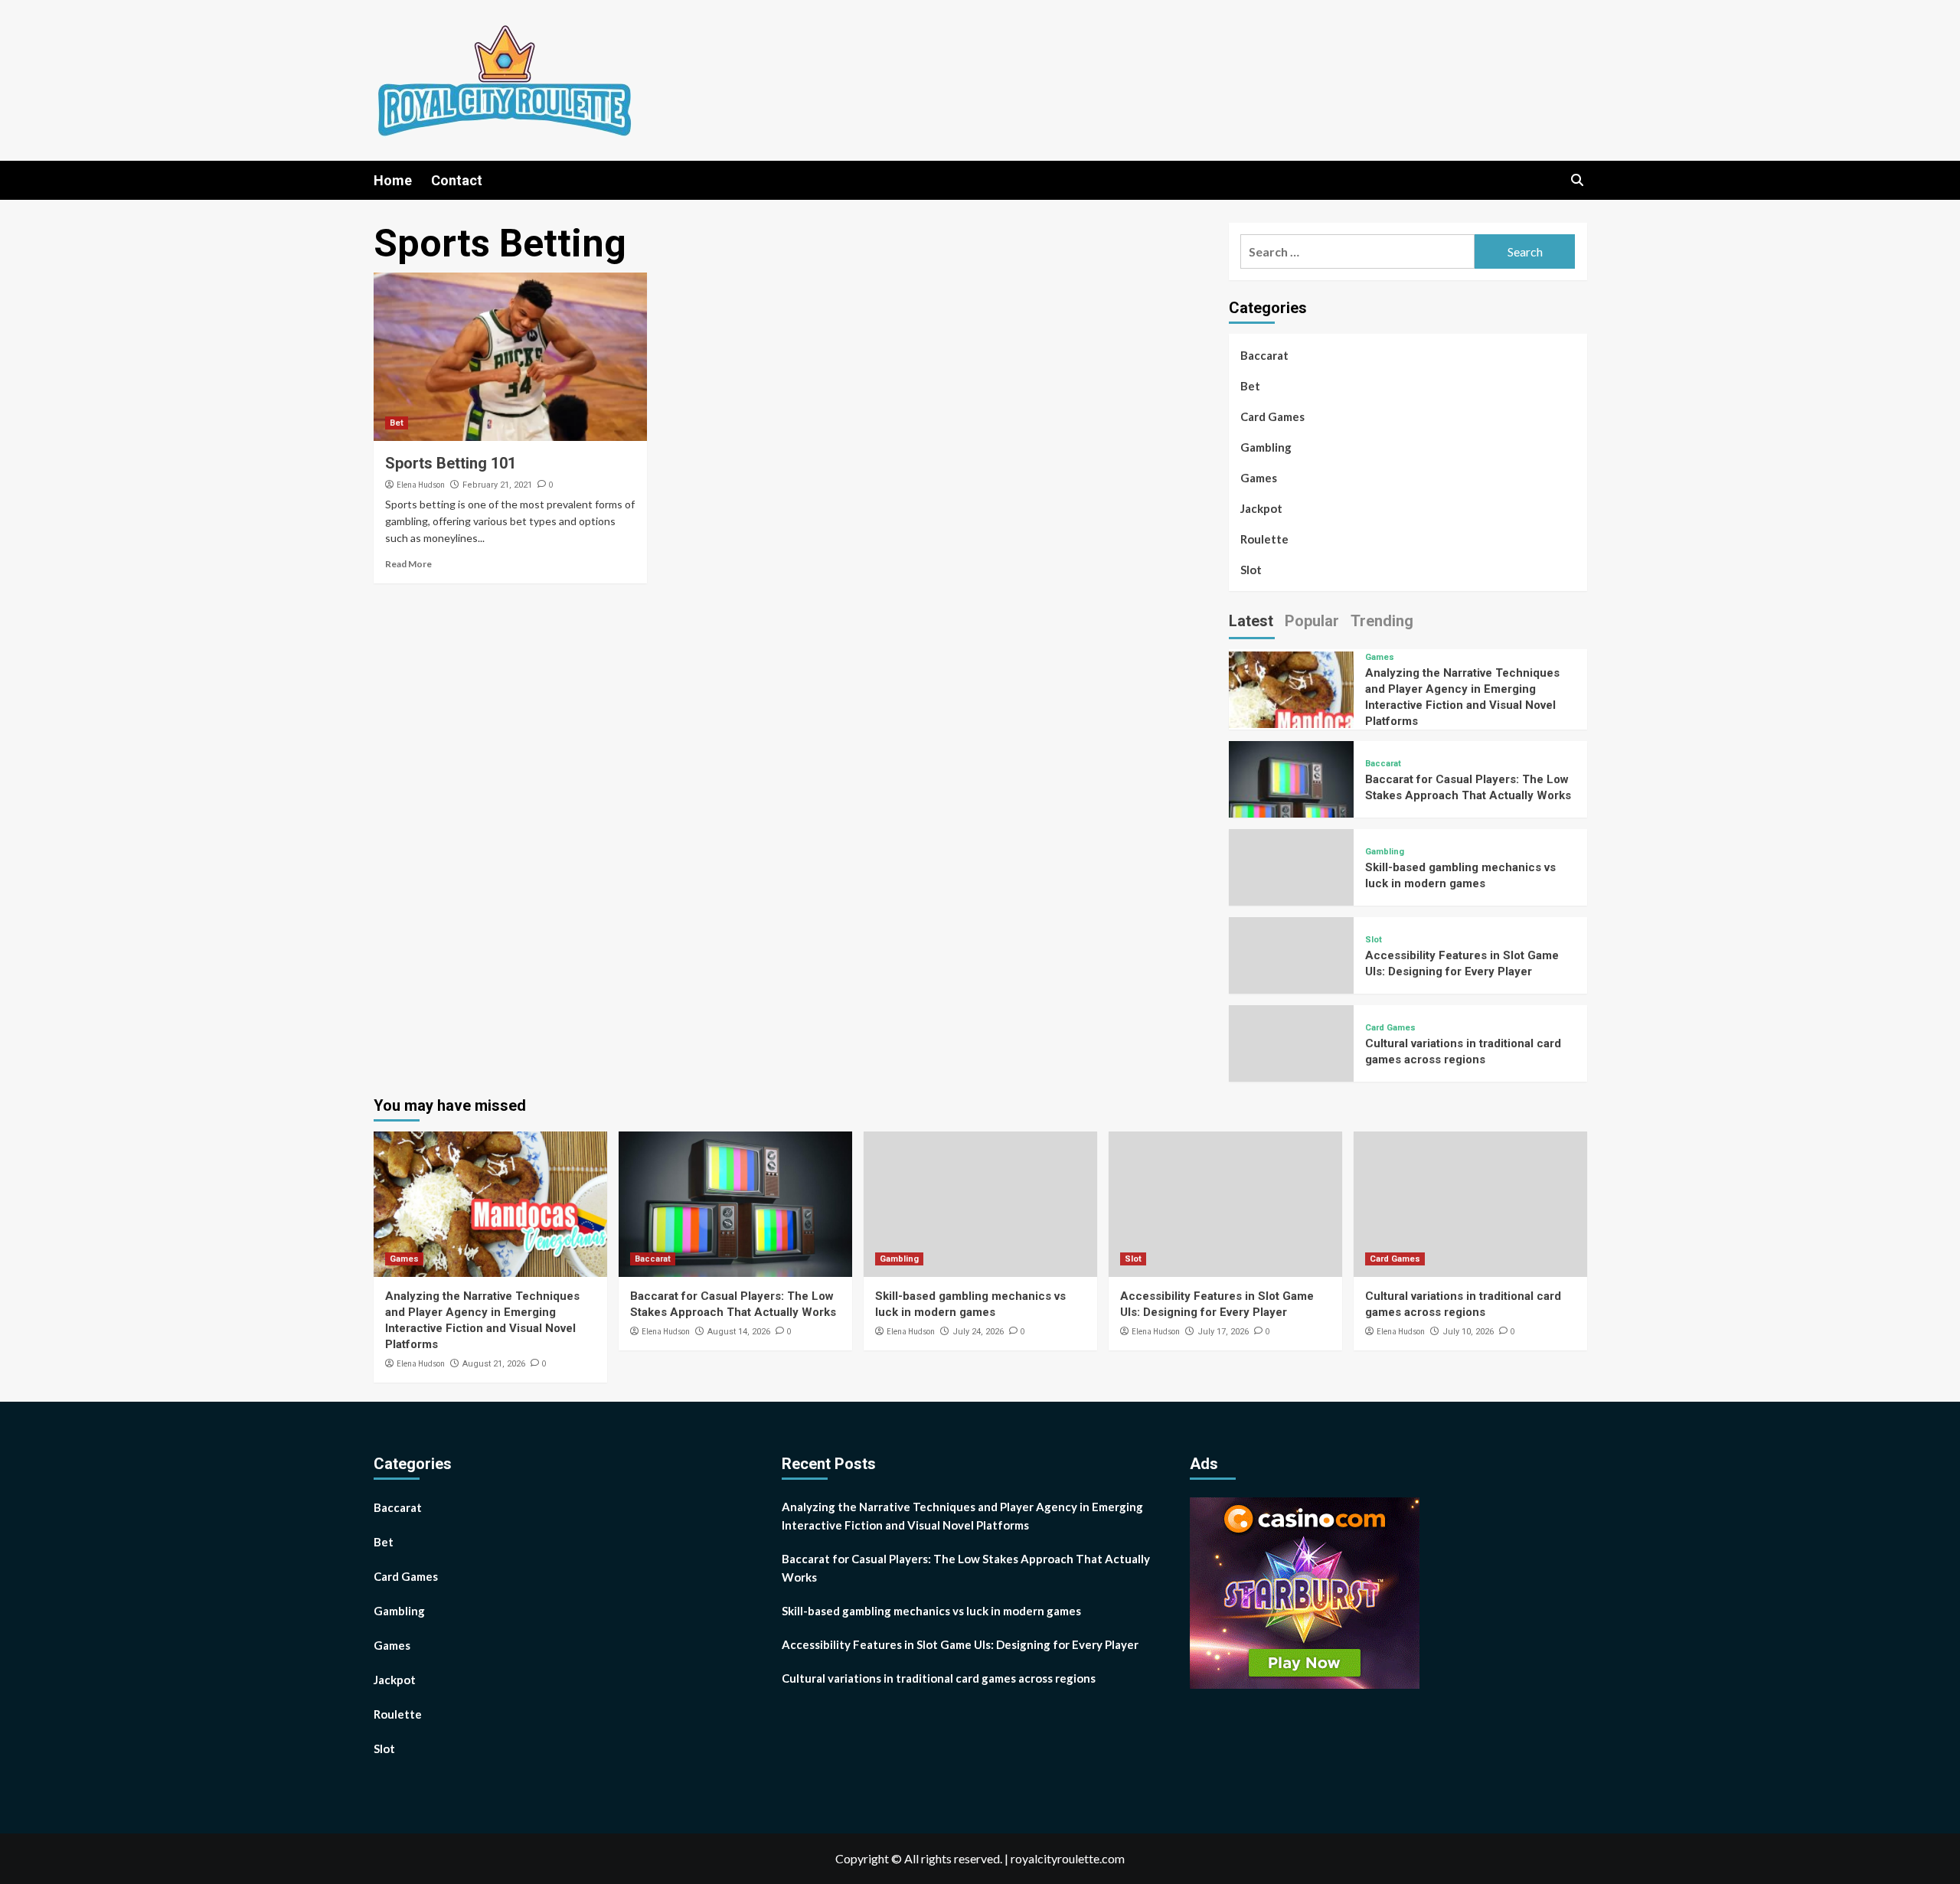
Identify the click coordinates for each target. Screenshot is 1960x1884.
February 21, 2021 (497, 485)
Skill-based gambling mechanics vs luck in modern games (931, 1611)
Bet (397, 423)
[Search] (1578, 180)
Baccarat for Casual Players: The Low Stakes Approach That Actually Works (966, 1568)
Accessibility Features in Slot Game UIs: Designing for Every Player (960, 1644)
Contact (457, 180)
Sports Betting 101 (451, 463)
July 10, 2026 (1468, 1332)
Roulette (1264, 539)
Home (393, 180)
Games (1259, 478)
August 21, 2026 (494, 1364)
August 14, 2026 (739, 1332)
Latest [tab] (1251, 621)
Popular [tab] (1312, 621)
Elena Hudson (421, 485)
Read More (408, 564)
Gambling (1266, 447)
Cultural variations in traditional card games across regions (939, 1678)
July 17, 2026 (1223, 1332)
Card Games (1272, 416)
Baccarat (1264, 355)
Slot (1251, 570)
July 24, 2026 (978, 1332)
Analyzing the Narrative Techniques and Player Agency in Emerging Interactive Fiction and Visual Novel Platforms (962, 1516)
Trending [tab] (1382, 621)
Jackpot (1261, 508)
